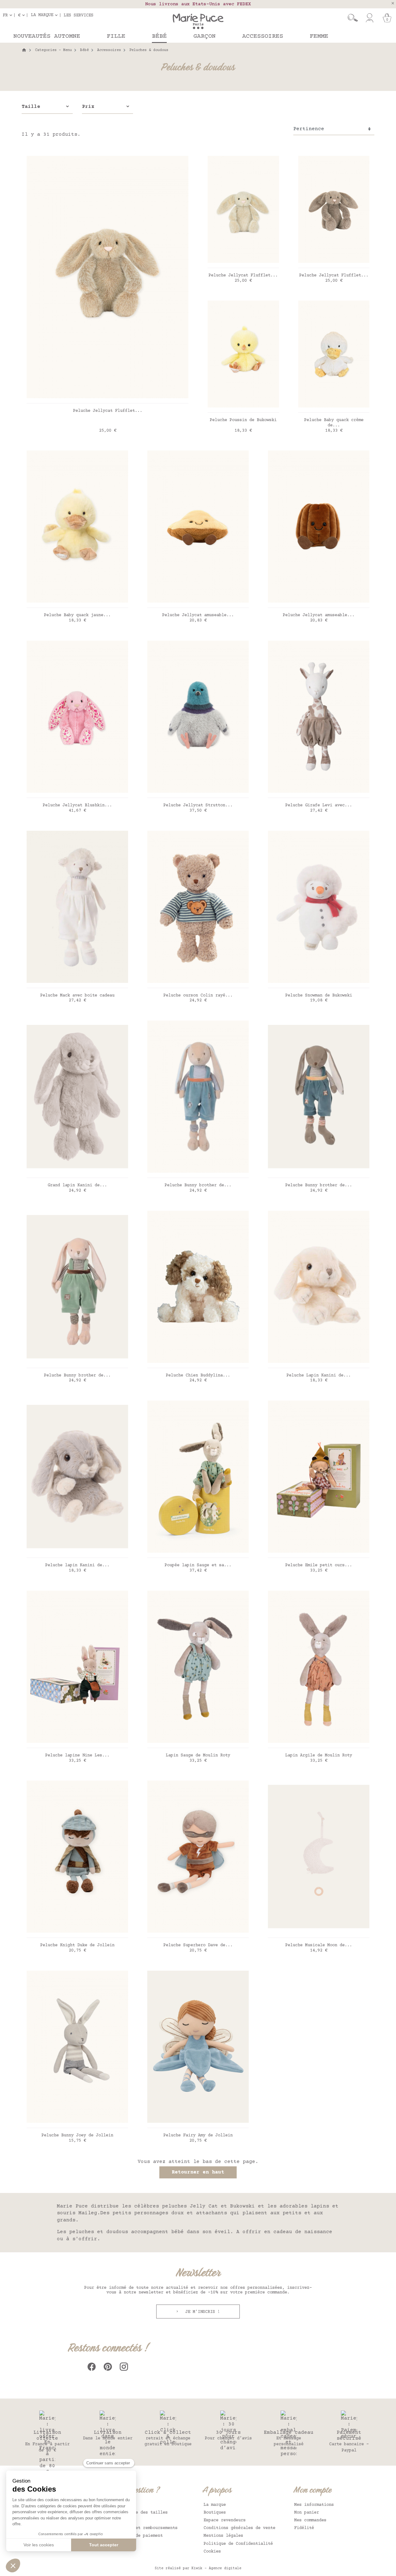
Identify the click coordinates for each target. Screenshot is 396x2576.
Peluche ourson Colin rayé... (198, 996)
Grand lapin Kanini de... (77, 1185)
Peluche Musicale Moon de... (319, 1945)
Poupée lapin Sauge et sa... (198, 1565)
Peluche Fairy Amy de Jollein (198, 2135)
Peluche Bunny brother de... (198, 1185)
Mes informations (314, 2505)
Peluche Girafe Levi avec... (319, 805)
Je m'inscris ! (201, 2312)
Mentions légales (223, 2536)
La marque (215, 2505)
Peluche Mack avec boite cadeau (77, 996)
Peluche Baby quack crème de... (334, 423)
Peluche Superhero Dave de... (198, 1945)
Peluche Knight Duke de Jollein (77, 1945)
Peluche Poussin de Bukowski (243, 420)
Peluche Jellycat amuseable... (198, 615)
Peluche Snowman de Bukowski (319, 996)
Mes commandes (310, 2520)
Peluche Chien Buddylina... (198, 1375)
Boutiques (215, 2513)
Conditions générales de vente (239, 2528)
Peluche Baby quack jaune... (77, 615)
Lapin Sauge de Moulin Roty (198, 1755)
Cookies (212, 2552)
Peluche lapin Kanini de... (77, 1565)
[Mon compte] (370, 18)
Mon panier (307, 2513)
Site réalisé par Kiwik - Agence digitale (198, 2568)
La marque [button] (42, 15)
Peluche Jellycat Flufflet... (108, 411)
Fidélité (304, 2528)
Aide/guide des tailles (140, 2513)
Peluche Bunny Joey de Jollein (77, 2135)
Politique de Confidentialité (238, 2544)
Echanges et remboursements (145, 2528)
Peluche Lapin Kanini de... (319, 1375)
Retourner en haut (198, 2172)
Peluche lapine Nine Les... (77, 1755)
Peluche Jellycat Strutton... (198, 805)
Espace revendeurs (225, 2520)
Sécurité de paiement (138, 2536)
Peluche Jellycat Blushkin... (77, 805)
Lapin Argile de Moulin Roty (319, 1755)
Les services (79, 15)
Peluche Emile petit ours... (319, 1565)
